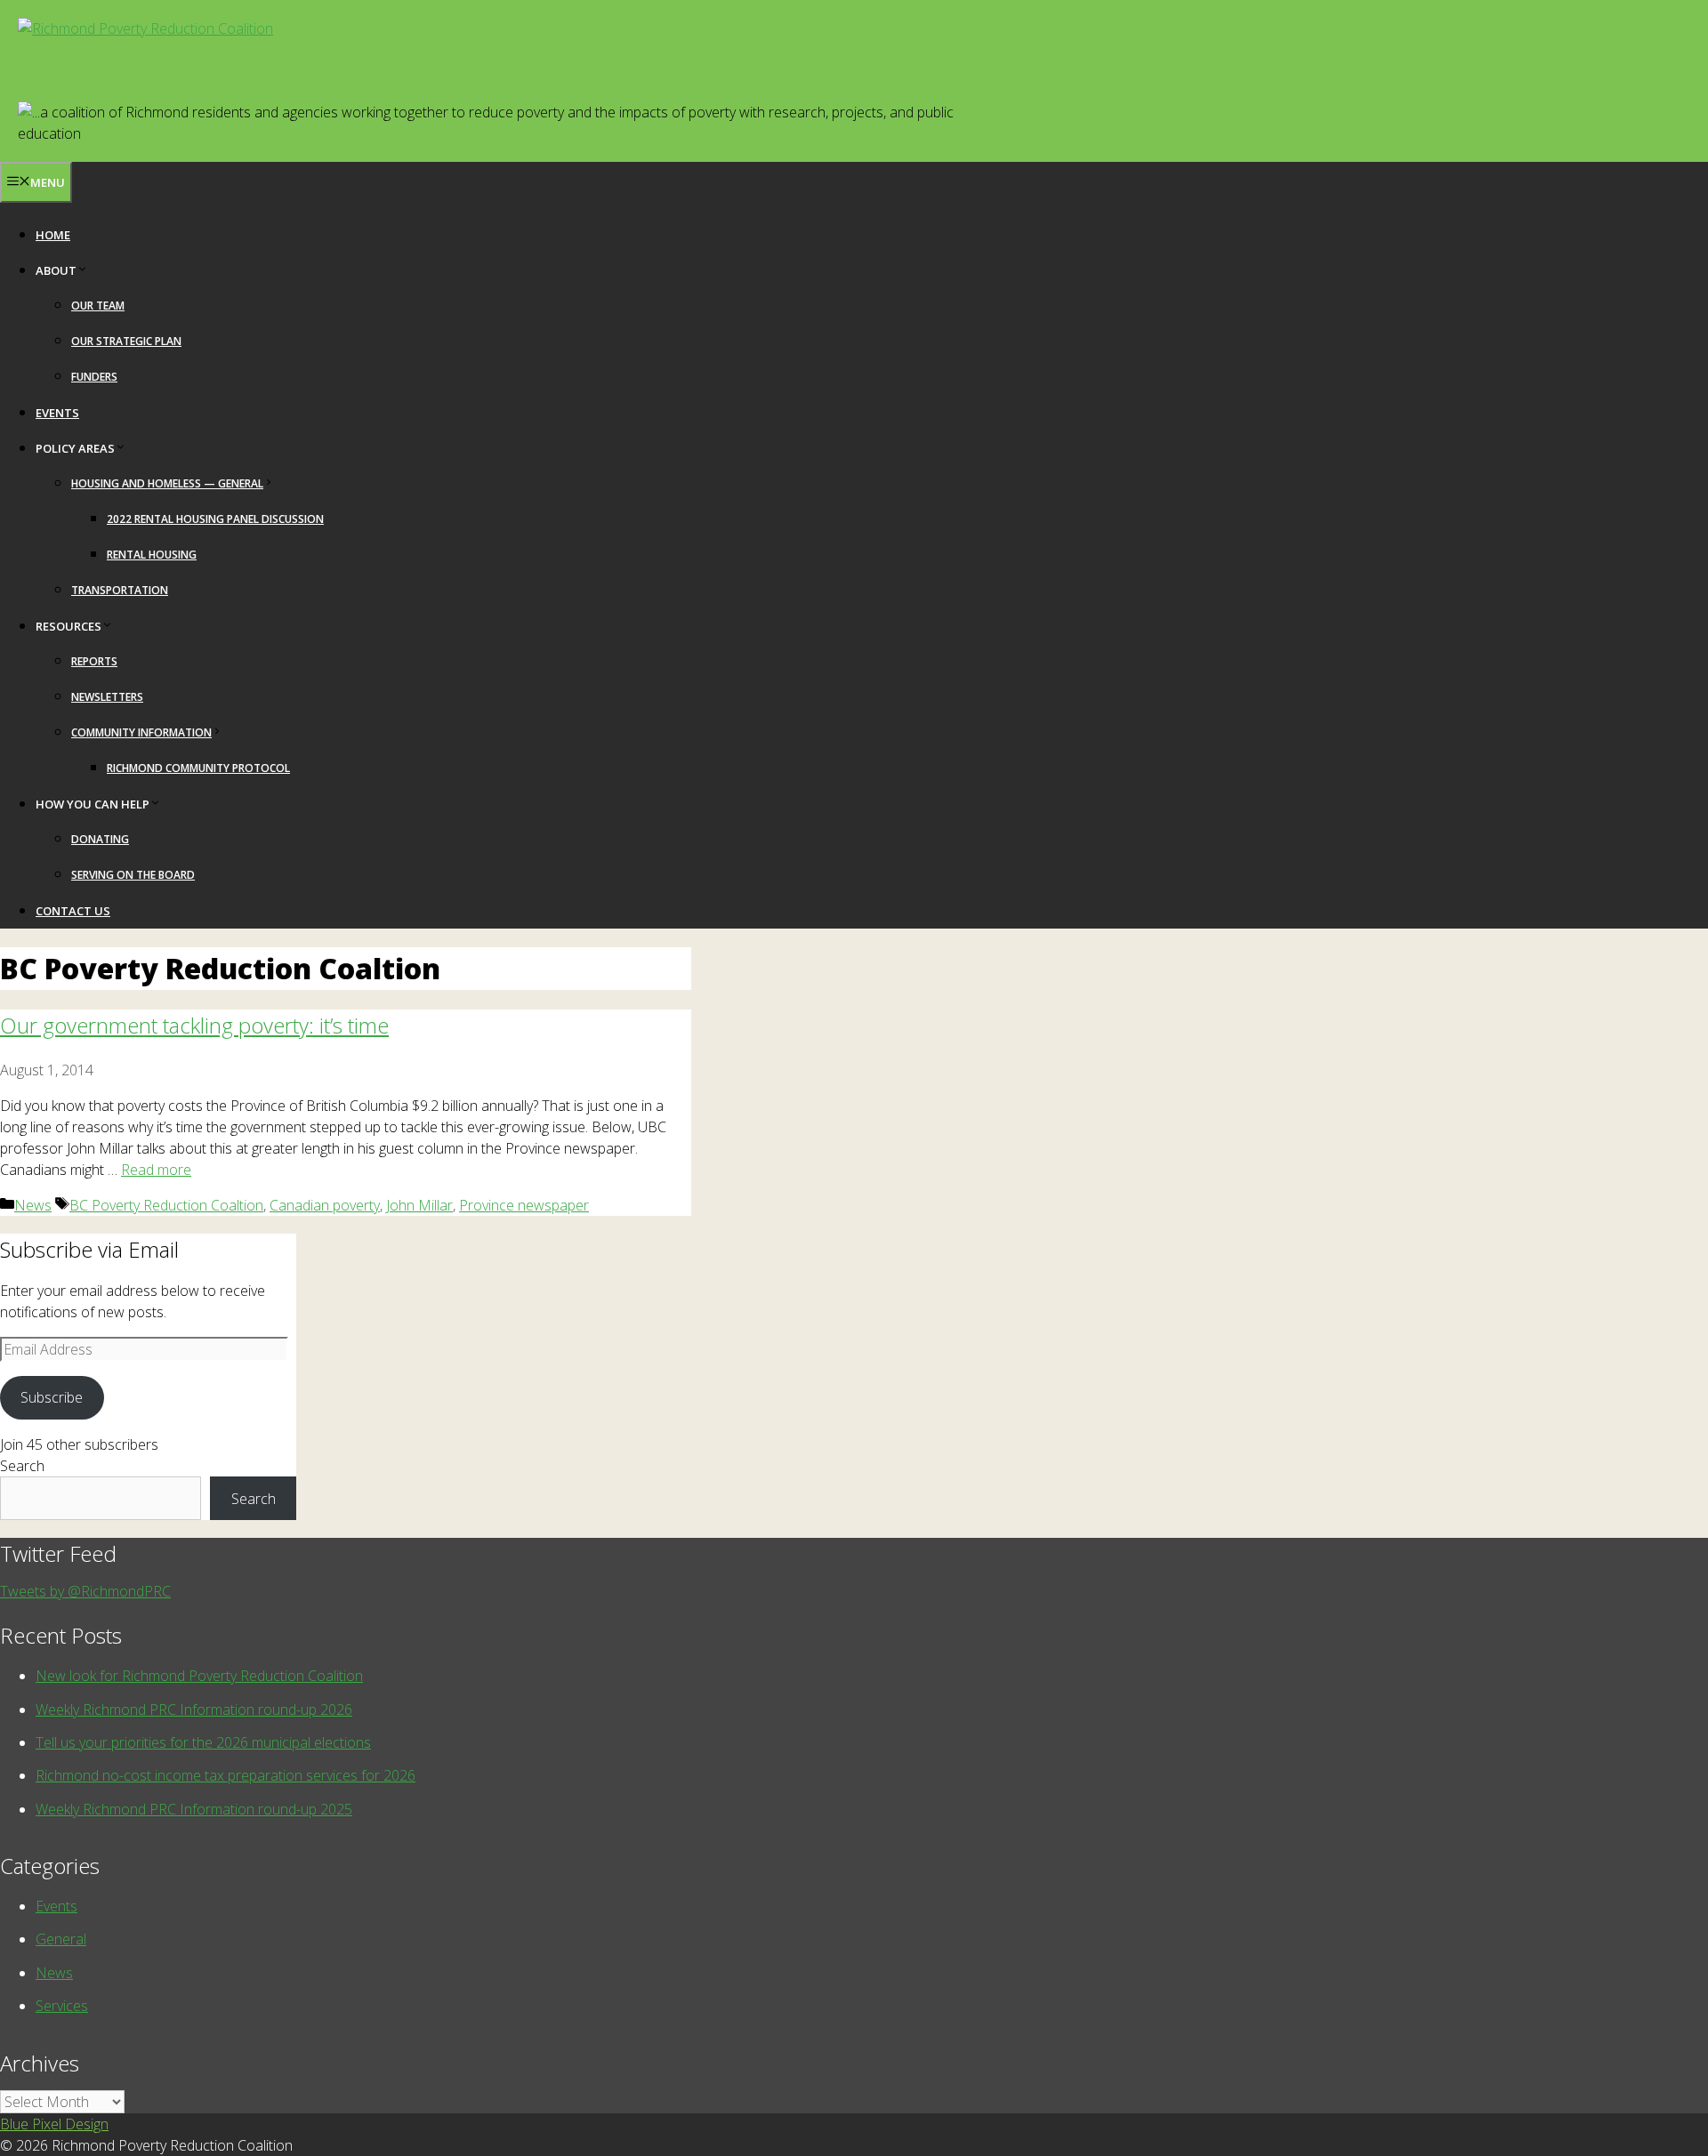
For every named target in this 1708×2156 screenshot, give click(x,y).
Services (62, 2006)
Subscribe (52, 1397)
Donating (100, 839)
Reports (94, 661)
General (61, 1939)
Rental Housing (152, 555)
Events (57, 413)
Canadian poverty (325, 1205)
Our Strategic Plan (126, 341)
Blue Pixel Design (54, 2124)
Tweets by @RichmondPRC (85, 1591)
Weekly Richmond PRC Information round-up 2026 (194, 1710)
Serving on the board (133, 875)
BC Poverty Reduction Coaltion (166, 1205)
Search (22, 1466)
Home (53, 235)
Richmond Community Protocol (198, 768)
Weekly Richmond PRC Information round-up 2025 (194, 1809)
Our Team (98, 306)
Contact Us (73, 911)
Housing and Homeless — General (167, 483)
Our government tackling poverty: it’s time (194, 1025)
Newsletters (107, 697)
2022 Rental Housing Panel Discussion (215, 519)
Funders (94, 377)
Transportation (120, 590)
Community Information (141, 732)
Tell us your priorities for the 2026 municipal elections (203, 1742)
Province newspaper (524, 1205)
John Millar (419, 1205)
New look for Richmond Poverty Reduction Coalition (199, 1676)
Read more (156, 1170)
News (33, 1205)
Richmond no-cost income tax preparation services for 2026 (226, 1775)
